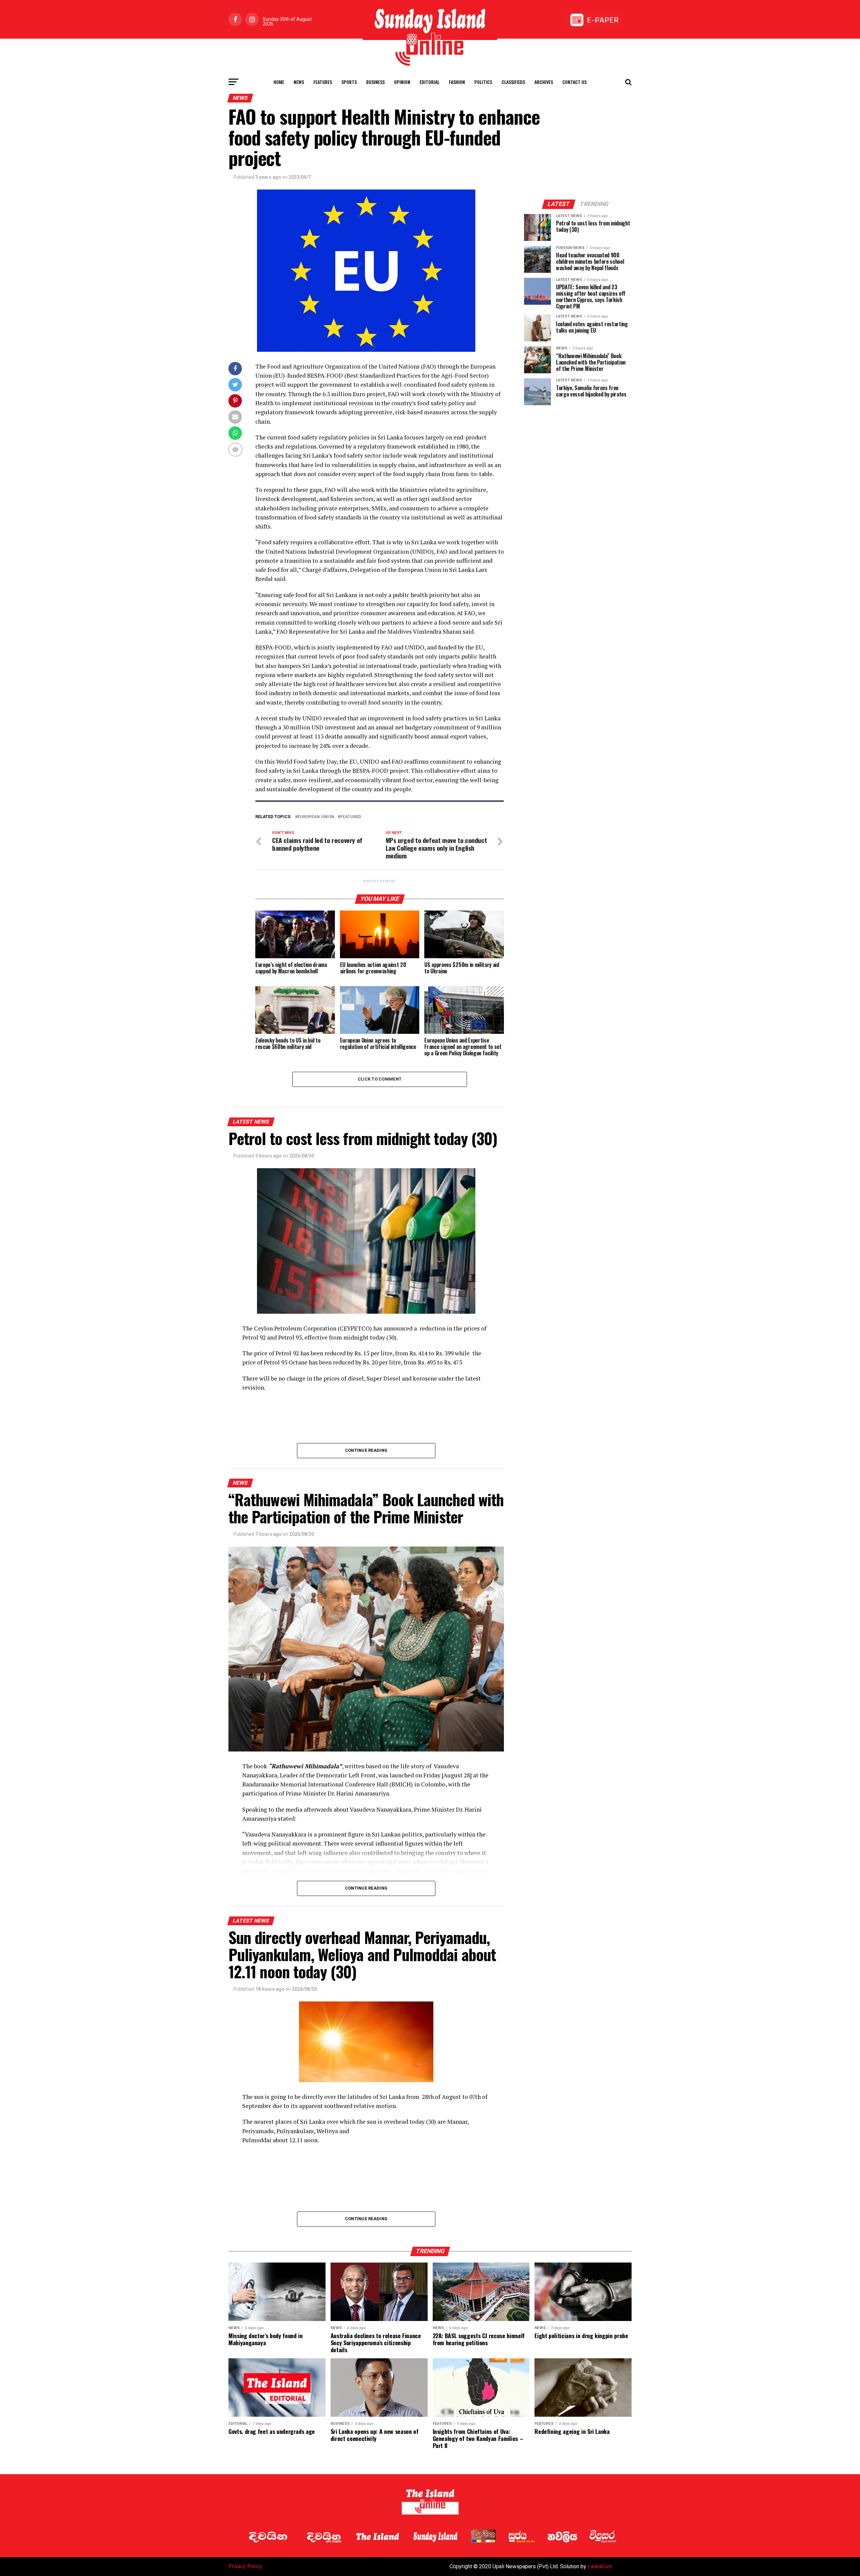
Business (375, 82)
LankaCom (600, 2566)
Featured (351, 817)
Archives (544, 82)
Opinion (402, 82)
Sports (349, 82)
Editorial (429, 82)
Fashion (457, 82)
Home (279, 82)
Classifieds (513, 82)
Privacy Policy (245, 2566)
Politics (483, 82)
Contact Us (574, 82)
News (299, 82)
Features (323, 82)
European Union (316, 817)
